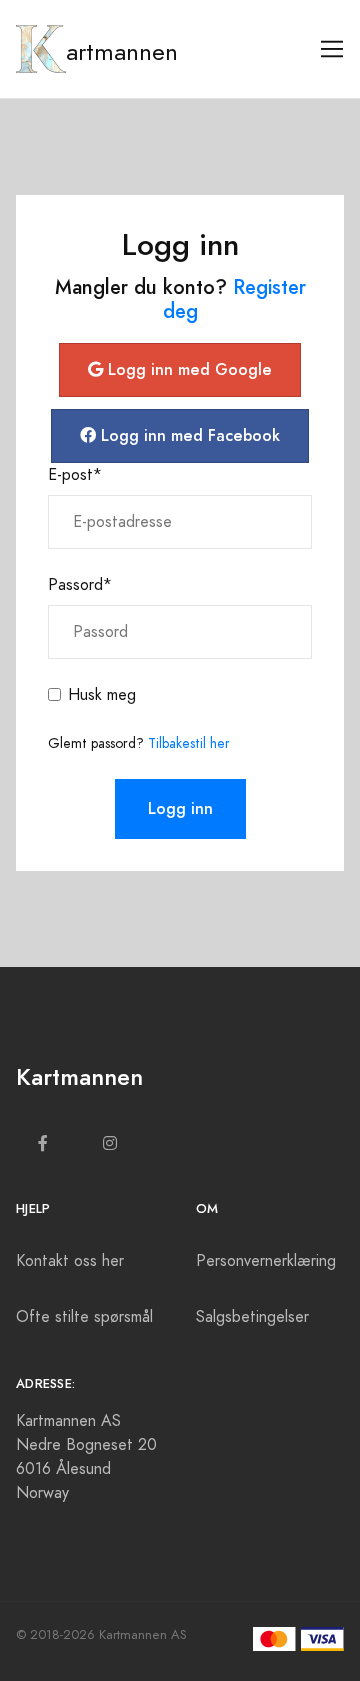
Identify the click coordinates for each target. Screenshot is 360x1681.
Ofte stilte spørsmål (84, 1317)
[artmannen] (41, 49)
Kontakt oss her (70, 1261)
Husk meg (102, 695)
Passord (80, 585)
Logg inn (180, 808)
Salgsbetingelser (252, 1317)
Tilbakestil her (189, 743)
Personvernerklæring (266, 1261)
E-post (75, 475)
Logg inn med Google (187, 369)
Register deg (234, 299)
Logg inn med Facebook (188, 435)
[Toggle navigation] (332, 49)
